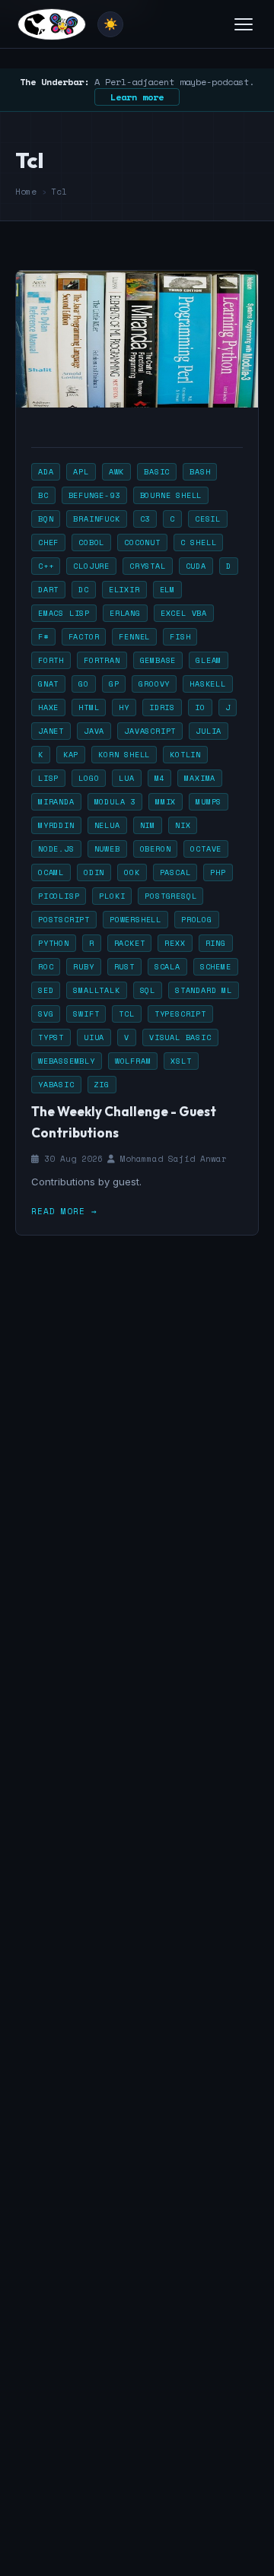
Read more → (64, 1211)
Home (26, 192)
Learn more (137, 97)
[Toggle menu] (244, 24)
